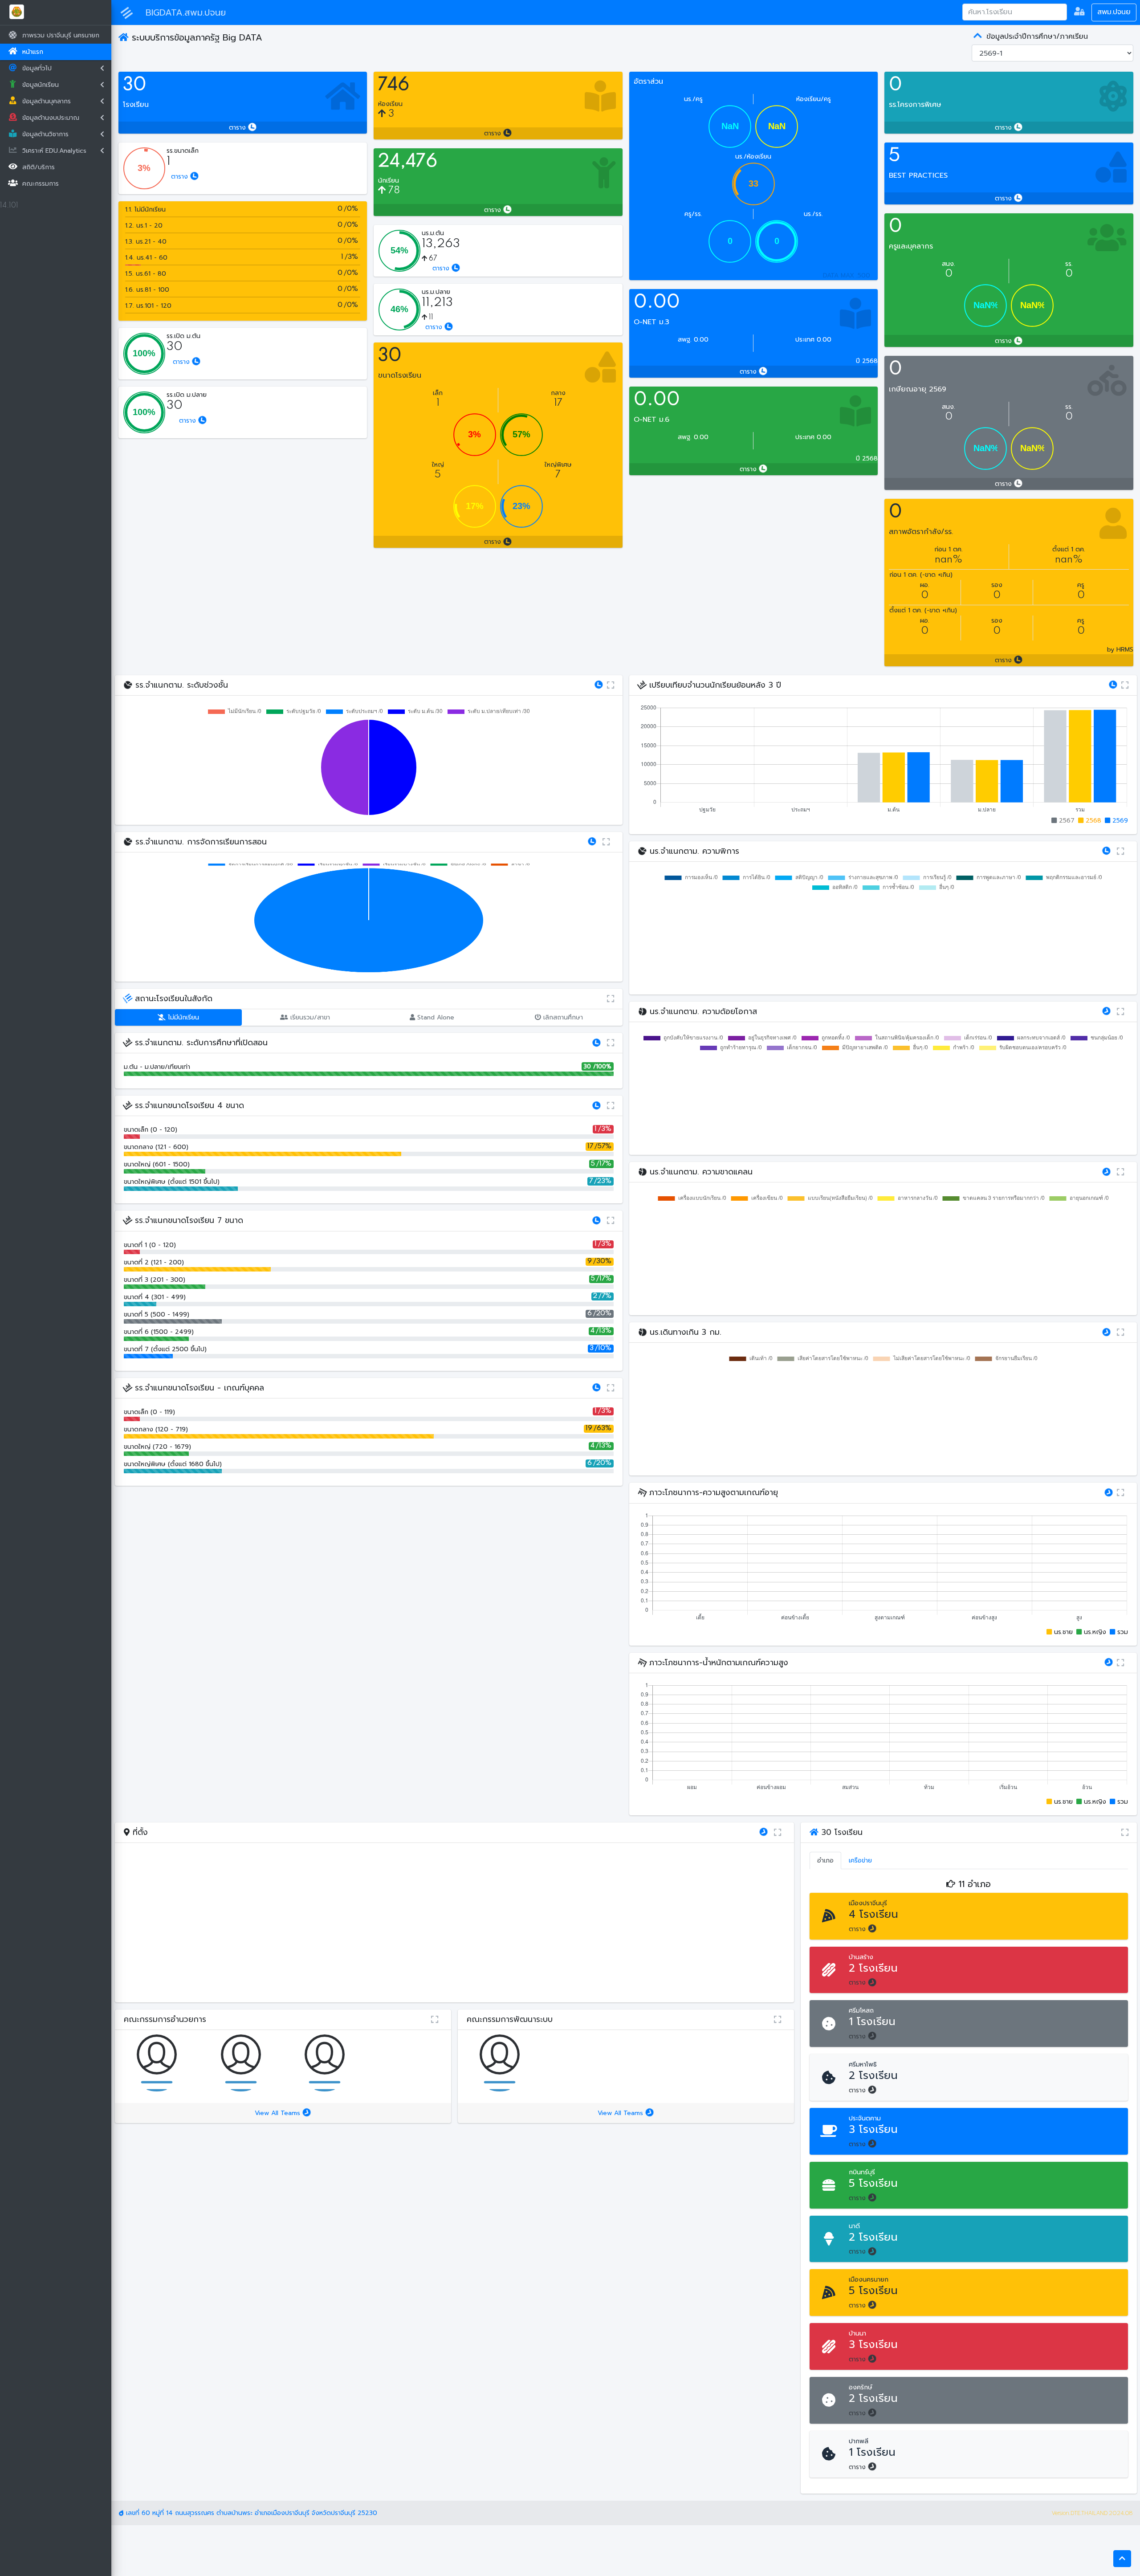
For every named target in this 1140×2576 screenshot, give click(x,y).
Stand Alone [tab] (435, 1017)
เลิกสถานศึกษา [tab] (562, 1017)
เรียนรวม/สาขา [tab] (309, 1017)
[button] (1122, 2559)
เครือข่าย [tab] (860, 1861)
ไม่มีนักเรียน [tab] (182, 1017)
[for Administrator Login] (1079, 12)
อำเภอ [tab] (825, 1861)
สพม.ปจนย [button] (1114, 12)
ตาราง (238, 128)
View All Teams (279, 2113)
